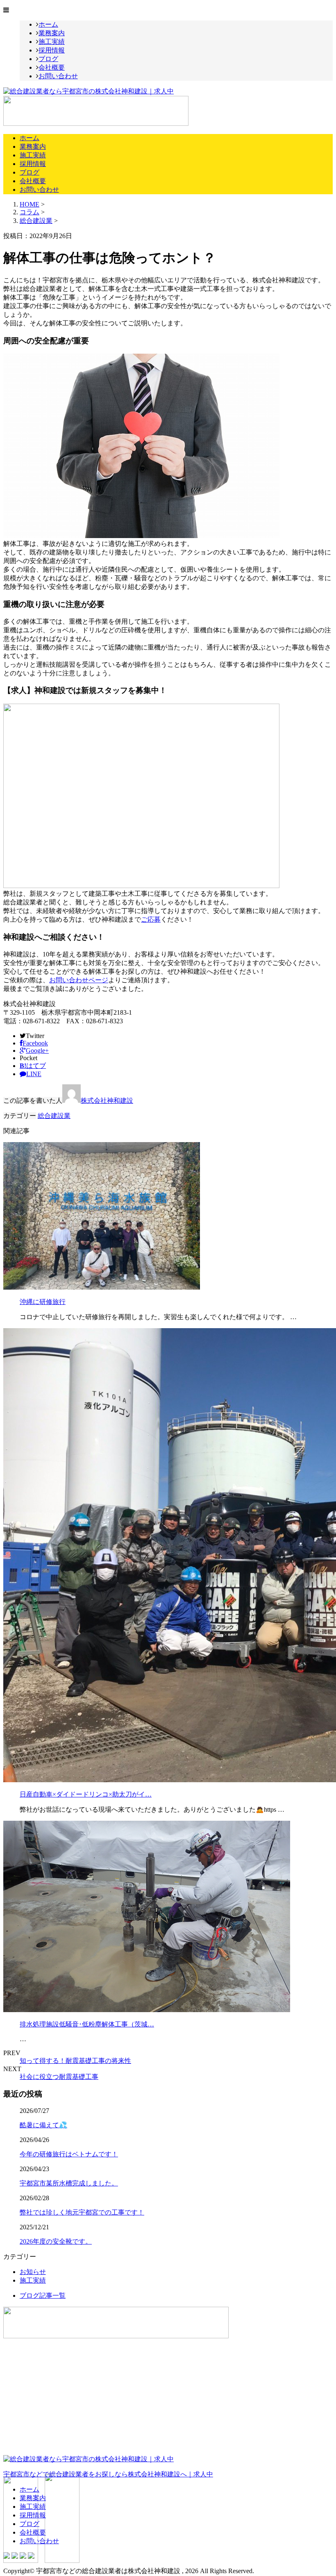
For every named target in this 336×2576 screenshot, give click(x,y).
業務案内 (52, 33)
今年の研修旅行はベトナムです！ (69, 2154)
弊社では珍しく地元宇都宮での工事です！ (82, 2212)
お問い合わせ (58, 76)
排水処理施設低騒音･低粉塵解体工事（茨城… (87, 2024)
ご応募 (151, 919)
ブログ (48, 59)
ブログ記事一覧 (43, 2295)
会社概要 (52, 67)
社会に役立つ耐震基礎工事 (59, 2077)
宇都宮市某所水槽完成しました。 (69, 2183)
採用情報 (52, 50)
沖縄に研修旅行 (43, 1302)
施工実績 (52, 42)
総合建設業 (36, 221)
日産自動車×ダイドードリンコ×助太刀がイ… (86, 1794)
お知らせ (33, 2272)
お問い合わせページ (79, 980)
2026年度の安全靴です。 (56, 2241)
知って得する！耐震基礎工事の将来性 (75, 2061)
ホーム (48, 24)
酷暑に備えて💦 (43, 2125)
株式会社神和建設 (107, 1101)
